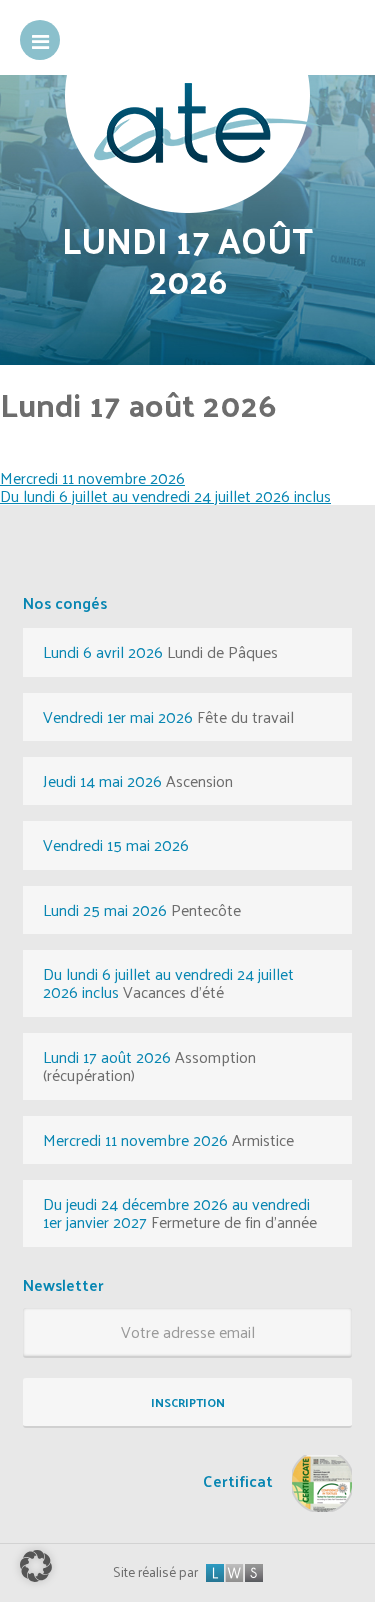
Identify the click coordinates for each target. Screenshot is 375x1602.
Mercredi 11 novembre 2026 (92, 477)
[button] (36, 1566)
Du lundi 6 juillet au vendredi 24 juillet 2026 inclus (165, 495)
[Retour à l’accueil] (187, 147)
